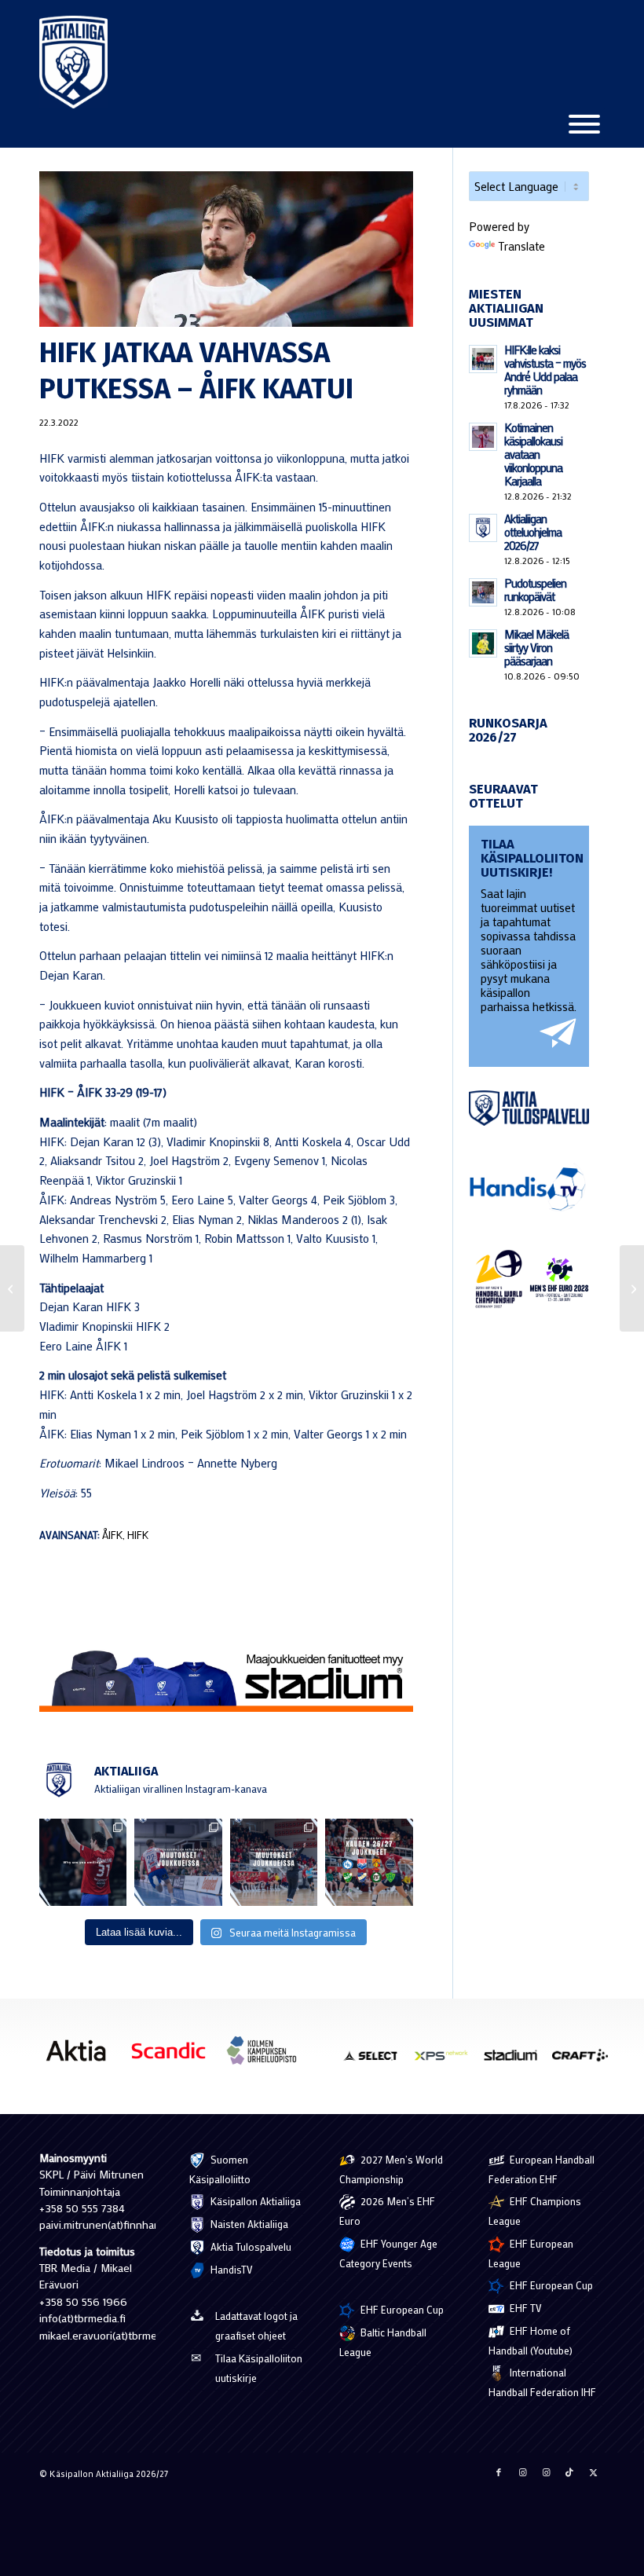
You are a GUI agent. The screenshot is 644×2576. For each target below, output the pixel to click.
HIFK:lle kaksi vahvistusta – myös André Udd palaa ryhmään (545, 370)
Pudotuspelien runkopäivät (535, 590)
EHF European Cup (401, 2309)
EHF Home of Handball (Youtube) (531, 2340)
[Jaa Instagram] (522, 2472)
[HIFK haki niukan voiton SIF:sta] (12, 1288)
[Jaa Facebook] (499, 2472)
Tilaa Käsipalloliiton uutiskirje (259, 2368)
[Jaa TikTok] (569, 2472)
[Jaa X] (593, 2472)
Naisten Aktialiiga (248, 2224)
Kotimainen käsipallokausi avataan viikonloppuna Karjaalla (533, 454)
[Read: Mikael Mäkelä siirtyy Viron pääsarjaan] (483, 643)
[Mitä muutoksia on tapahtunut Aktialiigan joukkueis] (274, 1862)
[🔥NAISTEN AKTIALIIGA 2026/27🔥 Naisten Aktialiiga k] (369, 1862)
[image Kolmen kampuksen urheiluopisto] (267, 2056)
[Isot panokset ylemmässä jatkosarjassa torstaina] (632, 1288)
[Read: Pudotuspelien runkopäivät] (483, 592)
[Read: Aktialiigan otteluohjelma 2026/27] (483, 528)
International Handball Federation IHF (542, 2382)
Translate (521, 246)
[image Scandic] (174, 2056)
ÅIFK (112, 1535)
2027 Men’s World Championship (391, 2169)
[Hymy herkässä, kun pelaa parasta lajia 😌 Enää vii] (83, 1862)
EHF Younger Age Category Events (388, 2253)
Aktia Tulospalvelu (250, 2246)
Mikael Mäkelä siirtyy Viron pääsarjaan (536, 647)
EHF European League (531, 2253)
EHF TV (525, 2308)
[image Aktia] (82, 2056)
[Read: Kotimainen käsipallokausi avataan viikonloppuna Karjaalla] (483, 437)
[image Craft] (586, 2061)
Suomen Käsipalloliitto (220, 2169)
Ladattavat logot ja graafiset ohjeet (256, 2325)
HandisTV (231, 2269)
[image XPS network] (447, 2061)
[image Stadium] (516, 2061)
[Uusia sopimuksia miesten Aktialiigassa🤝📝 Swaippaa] (178, 1862)
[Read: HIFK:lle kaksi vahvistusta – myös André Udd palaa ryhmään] (483, 359)
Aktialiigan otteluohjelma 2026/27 (533, 532)
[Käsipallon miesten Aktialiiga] (73, 62)
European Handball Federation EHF (542, 2169)
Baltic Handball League (383, 2342)
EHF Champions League (535, 2211)
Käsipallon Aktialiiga (254, 2201)
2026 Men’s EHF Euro (387, 2211)
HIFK (138, 1535)
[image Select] (377, 2061)
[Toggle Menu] (584, 124)
